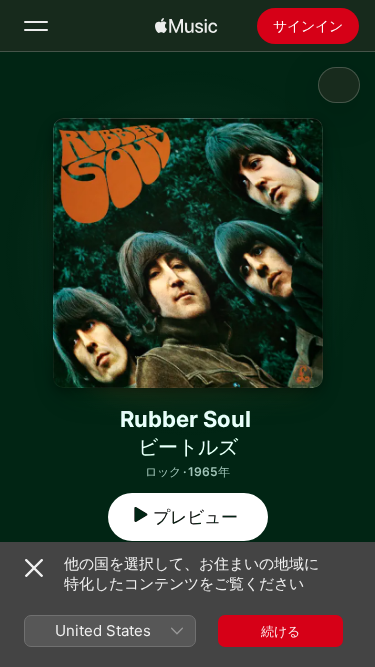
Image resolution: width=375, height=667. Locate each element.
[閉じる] (34, 568)
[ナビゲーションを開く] (36, 26)
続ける (280, 631)
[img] (186, 26)
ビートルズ (188, 447)
